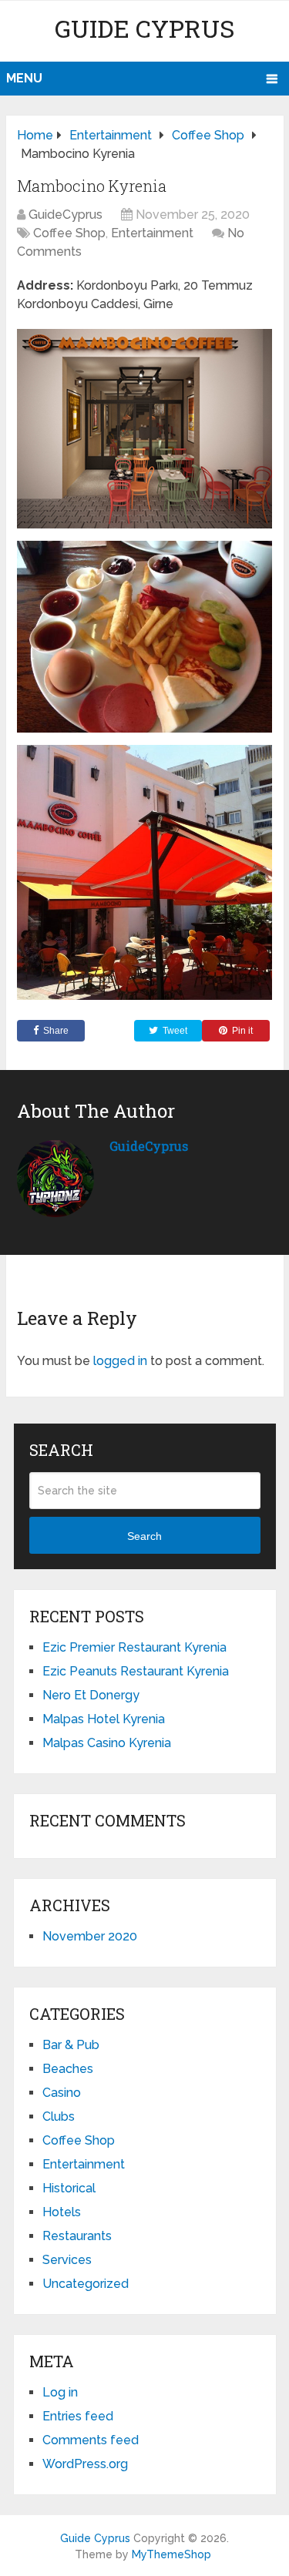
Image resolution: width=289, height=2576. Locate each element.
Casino (62, 2093)
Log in (60, 2392)
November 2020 (90, 1936)
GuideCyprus (66, 215)
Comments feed (91, 2440)
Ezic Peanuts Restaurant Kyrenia (136, 1671)
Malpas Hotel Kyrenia (104, 1719)
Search (144, 1536)
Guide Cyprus (144, 28)
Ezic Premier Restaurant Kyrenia (134, 1647)
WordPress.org (85, 2464)
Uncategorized (86, 2284)
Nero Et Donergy (91, 1695)
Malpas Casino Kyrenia (107, 1743)
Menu (24, 78)
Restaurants (77, 2236)
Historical (69, 2188)
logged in (120, 1361)
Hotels (62, 2212)
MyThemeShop (171, 2554)
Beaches (68, 2069)
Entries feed (78, 2416)
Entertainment (152, 233)
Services (67, 2260)
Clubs (59, 2116)
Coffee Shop (69, 233)
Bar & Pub (71, 2045)
